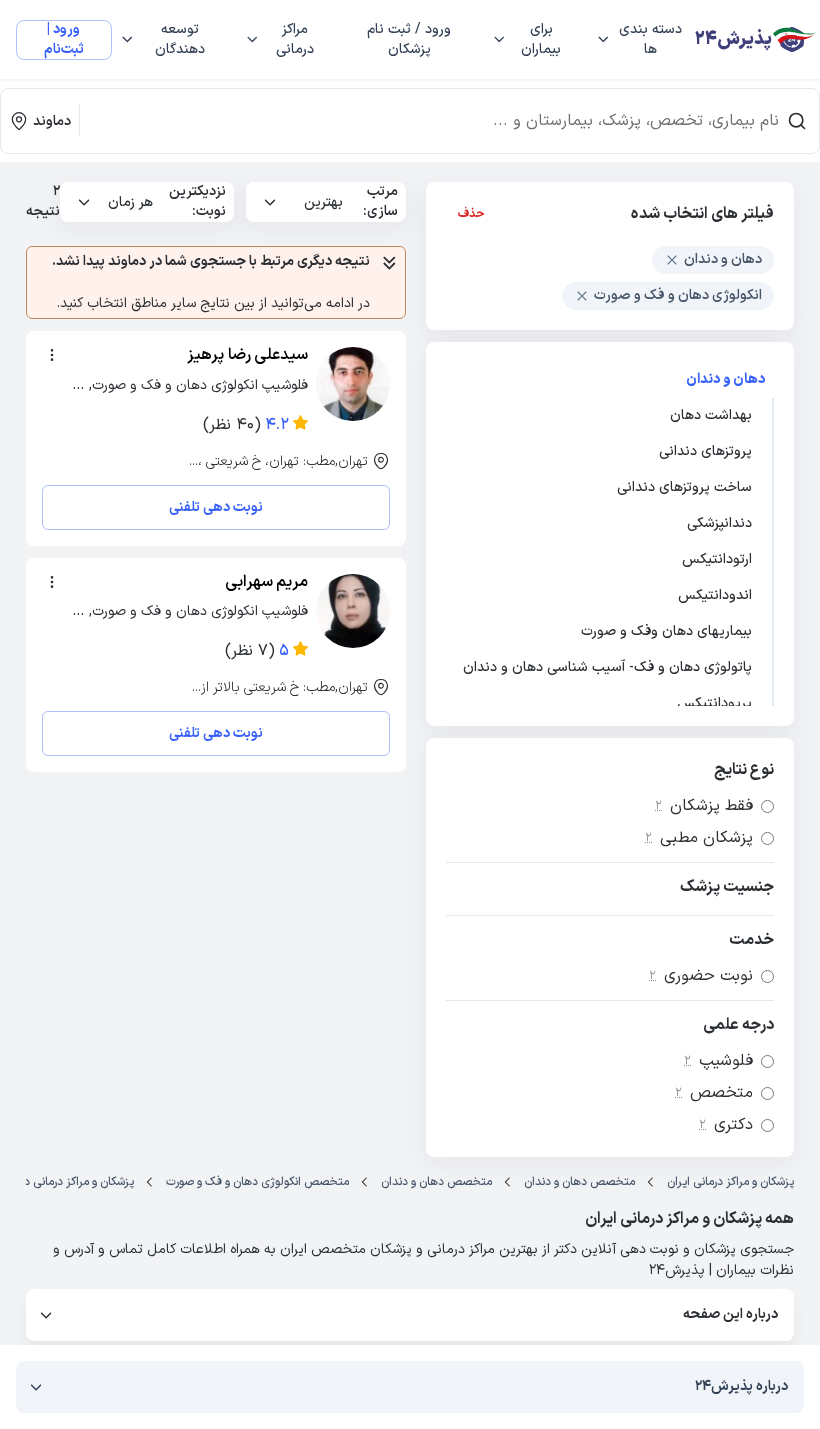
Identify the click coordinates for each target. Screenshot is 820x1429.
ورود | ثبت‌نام (64, 40)
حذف (471, 214)
